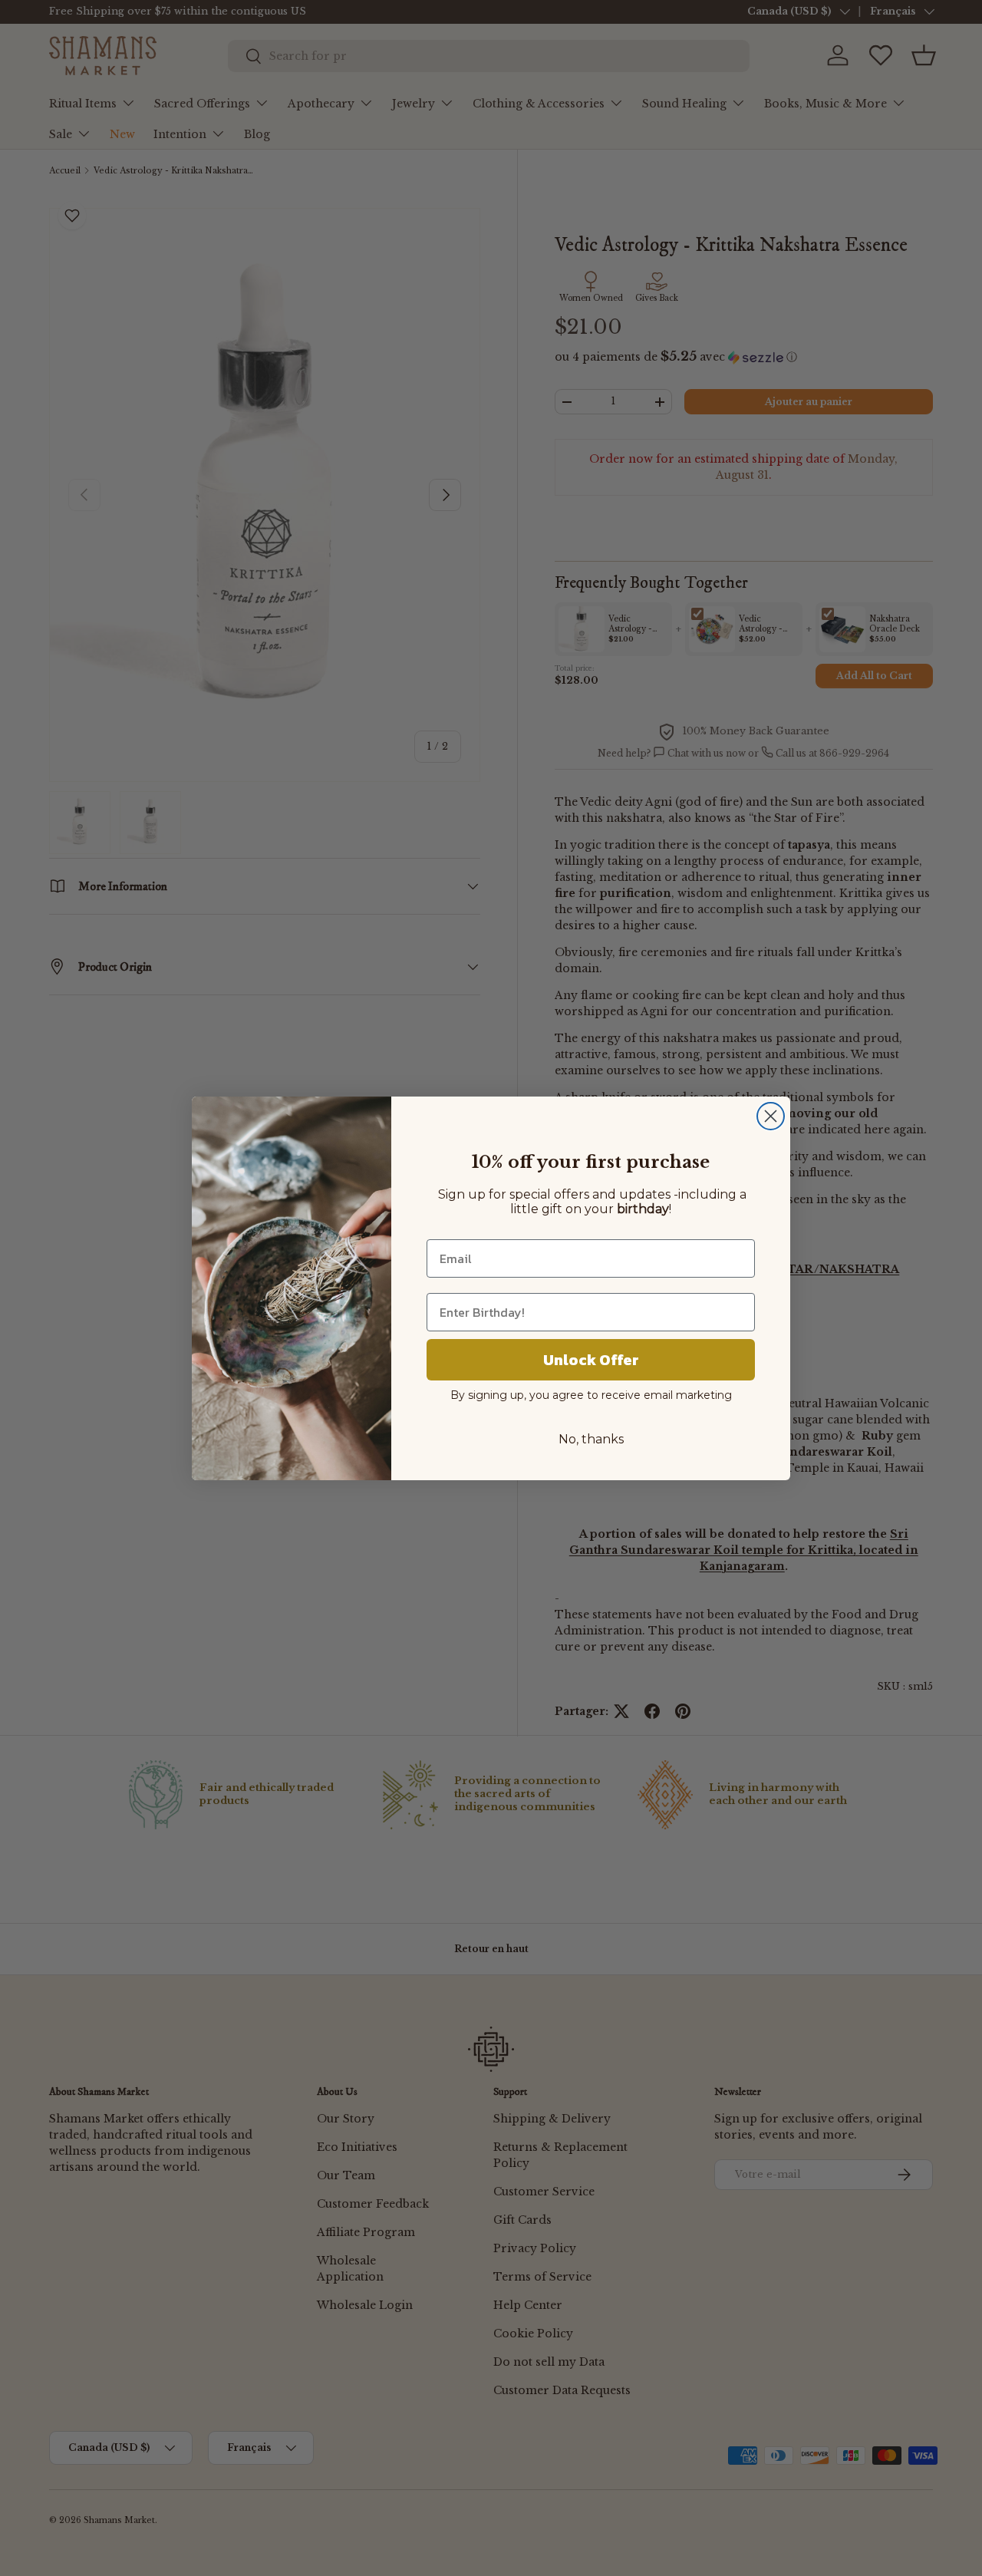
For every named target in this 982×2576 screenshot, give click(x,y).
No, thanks (591, 1439)
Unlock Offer (591, 1360)
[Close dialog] (771, 1116)
